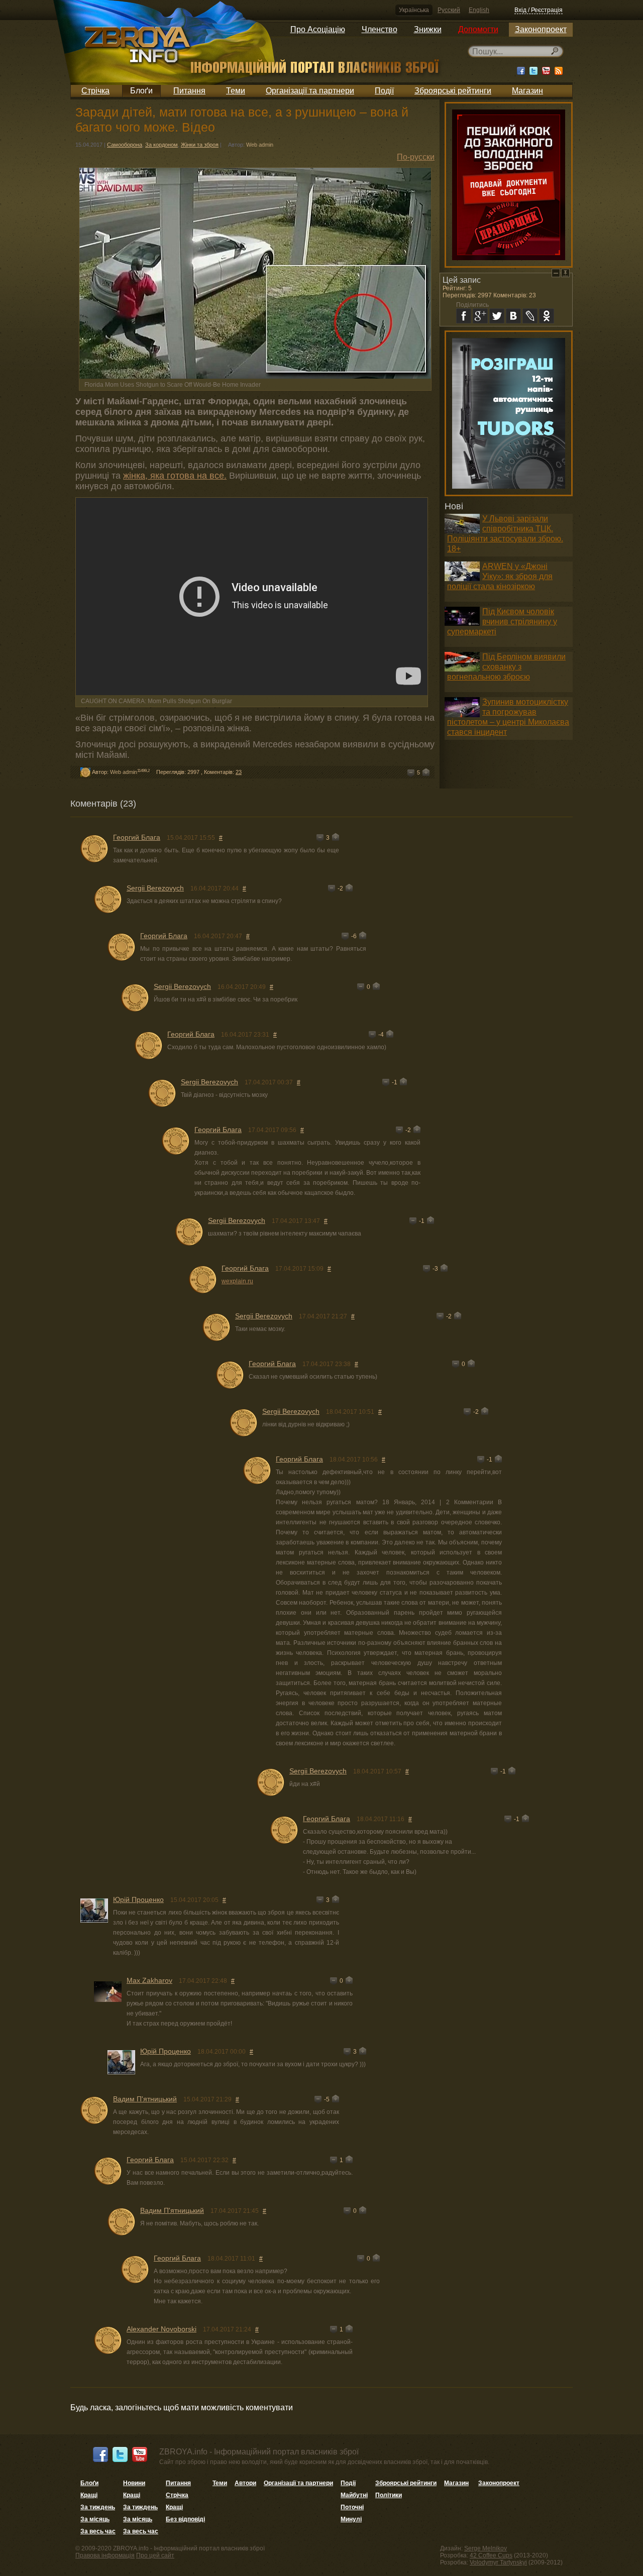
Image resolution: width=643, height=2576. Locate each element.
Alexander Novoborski (162, 2329)
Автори (245, 2483)
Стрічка (95, 91)
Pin (565, 273)
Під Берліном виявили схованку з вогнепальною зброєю (506, 667)
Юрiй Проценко (138, 1899)
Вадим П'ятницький (145, 2099)
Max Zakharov (149, 1980)
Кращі (89, 2495)
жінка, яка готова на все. (175, 476)
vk (513, 316)
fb (464, 316)
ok (547, 316)
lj (530, 316)
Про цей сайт (155, 2555)
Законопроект (541, 29)
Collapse (556, 273)
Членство (380, 29)
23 (239, 772)
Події (384, 91)
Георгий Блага (137, 837)
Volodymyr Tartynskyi (498, 2562)
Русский (449, 10)
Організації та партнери (310, 91)
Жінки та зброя (200, 145)
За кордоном (162, 145)
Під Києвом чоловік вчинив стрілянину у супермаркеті (502, 622)
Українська (414, 10)
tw (497, 316)
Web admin (260, 145)
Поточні (352, 2507)
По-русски (416, 157)
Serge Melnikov (486, 2548)
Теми (236, 91)
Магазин (527, 91)
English (479, 10)
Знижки (428, 29)
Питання (189, 91)
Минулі (351, 2519)
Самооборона (125, 145)
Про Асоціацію (318, 29)
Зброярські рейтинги (453, 91)
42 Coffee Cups (491, 2555)
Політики (389, 2495)
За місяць (95, 2519)
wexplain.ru (237, 1281)
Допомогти (478, 29)
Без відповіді (185, 2519)
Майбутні (354, 2495)
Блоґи (141, 91)
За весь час (98, 2531)
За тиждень (98, 2507)
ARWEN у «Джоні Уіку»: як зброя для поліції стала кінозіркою (500, 576)
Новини (134, 2483)
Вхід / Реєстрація (539, 10)
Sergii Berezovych (155, 888)
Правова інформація (105, 2555)
